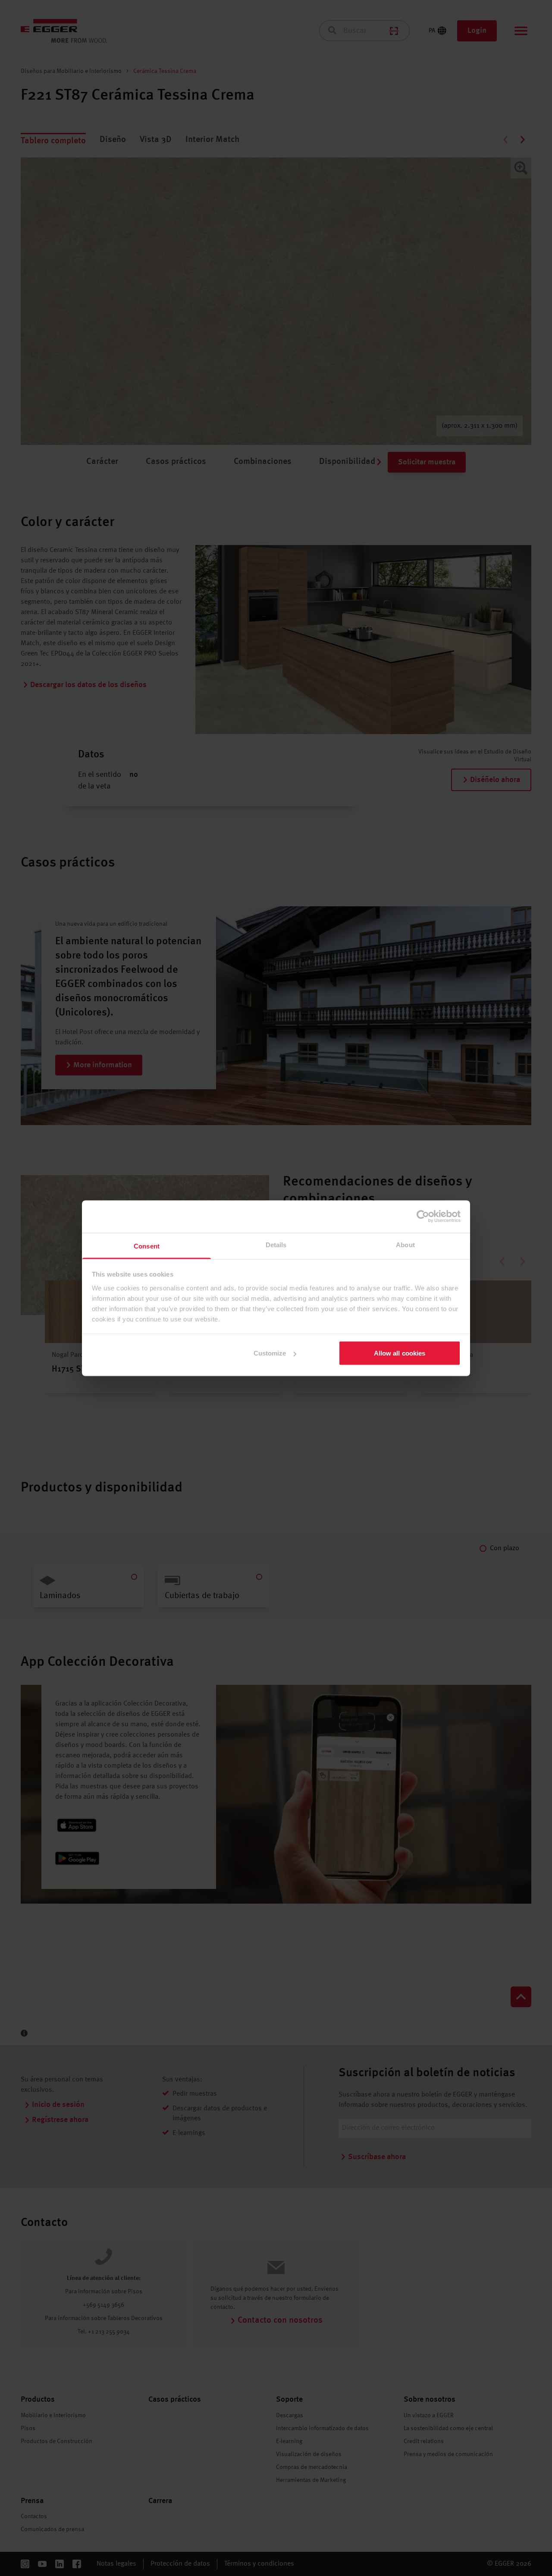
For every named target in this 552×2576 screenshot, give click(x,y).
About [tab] (405, 1244)
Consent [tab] (147, 1246)
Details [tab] (276, 1244)
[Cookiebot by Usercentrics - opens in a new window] (423, 1217)
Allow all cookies (400, 1353)
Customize (270, 1353)
